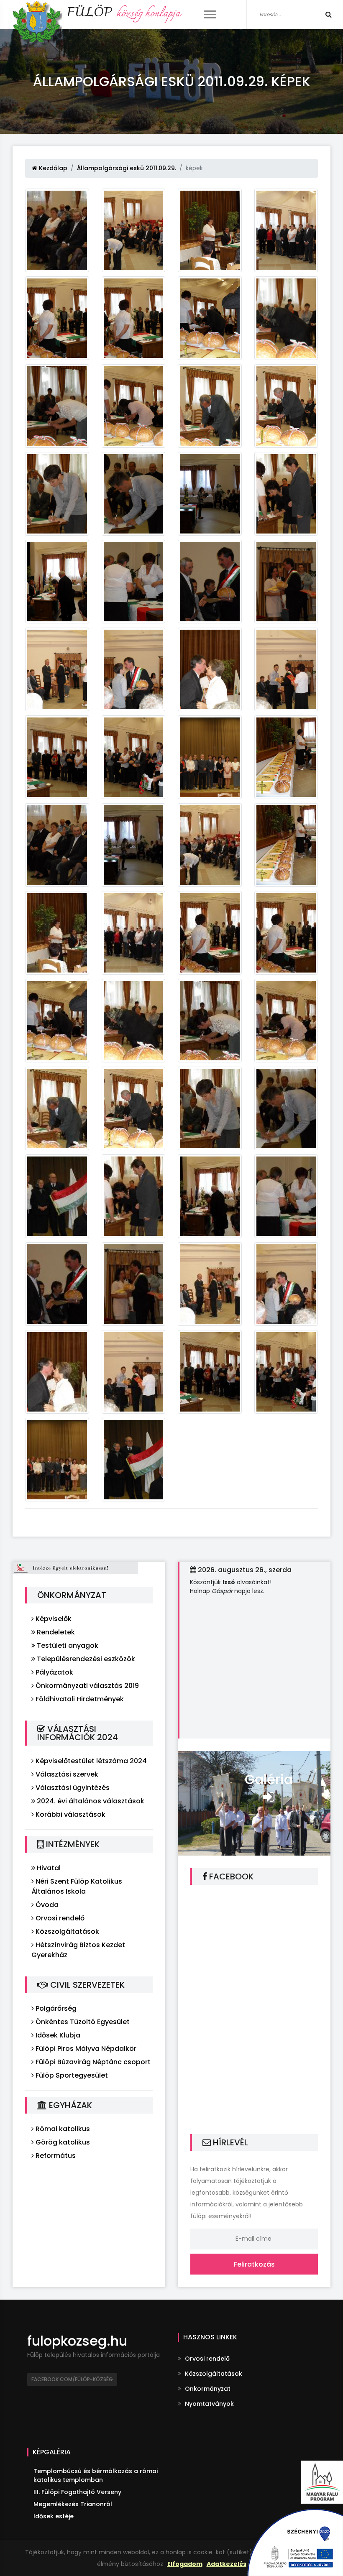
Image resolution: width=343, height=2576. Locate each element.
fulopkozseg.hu (77, 2341)
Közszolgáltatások (67, 1931)
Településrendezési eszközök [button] (85, 1659)
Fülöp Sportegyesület (71, 2075)
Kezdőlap (52, 168)
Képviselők (53, 1619)
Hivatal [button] (48, 1868)
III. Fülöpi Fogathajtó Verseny (77, 2492)
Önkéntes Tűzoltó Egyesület (82, 2022)
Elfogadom (185, 2564)
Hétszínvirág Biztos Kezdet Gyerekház (78, 1950)
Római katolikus (62, 2129)
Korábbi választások (70, 1814)
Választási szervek (66, 1774)
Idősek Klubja (57, 2035)
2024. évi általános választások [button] (90, 1801)
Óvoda (46, 1905)
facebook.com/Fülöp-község (72, 2379)
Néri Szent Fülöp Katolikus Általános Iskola (77, 1886)
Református (55, 2156)
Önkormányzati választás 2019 (86, 1686)
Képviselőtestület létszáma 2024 (90, 1761)
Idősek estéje (54, 2516)
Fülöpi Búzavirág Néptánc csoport (92, 2062)
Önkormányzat (207, 2389)
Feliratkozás (254, 2264)
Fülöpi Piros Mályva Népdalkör (85, 2049)
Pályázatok (54, 1672)
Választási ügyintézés (72, 1788)
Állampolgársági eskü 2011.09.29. (127, 168)
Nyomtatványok (209, 2404)
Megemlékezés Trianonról (73, 2504)
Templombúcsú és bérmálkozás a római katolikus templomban (96, 2475)
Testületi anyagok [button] (67, 1645)
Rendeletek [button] (55, 1632)
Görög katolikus (62, 2142)
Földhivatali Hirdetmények (79, 1699)
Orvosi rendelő (59, 1918)
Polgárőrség (55, 2008)
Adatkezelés (227, 2564)
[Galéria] (254, 1803)
